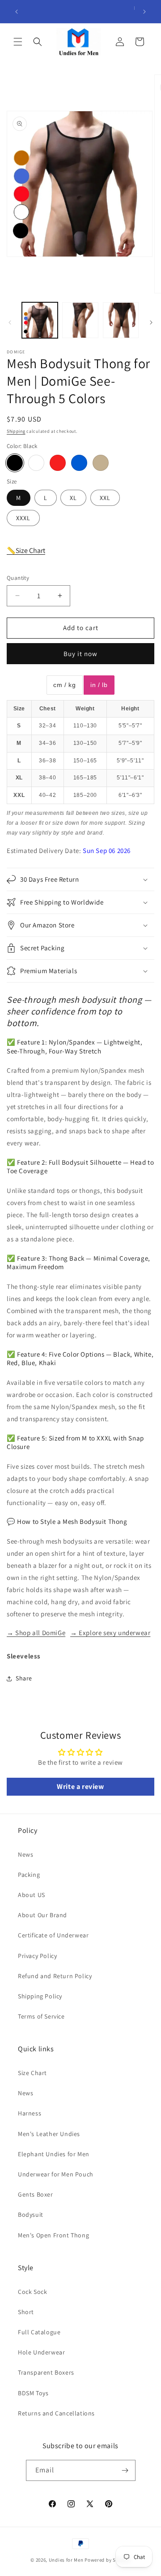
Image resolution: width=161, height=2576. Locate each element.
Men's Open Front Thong (53, 2235)
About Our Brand (42, 1915)
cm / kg (64, 685)
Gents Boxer (36, 2194)
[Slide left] (10, 322)
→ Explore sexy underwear (110, 1633)
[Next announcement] (144, 12)
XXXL (23, 518)
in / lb (99, 685)
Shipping (16, 431)
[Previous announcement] (17, 12)
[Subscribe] (125, 2470)
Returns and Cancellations (56, 2413)
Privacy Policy (37, 1956)
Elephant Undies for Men (54, 2154)
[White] (36, 463)
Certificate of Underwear (53, 1935)
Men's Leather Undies (49, 2134)
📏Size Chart (26, 550)
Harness (30, 2113)
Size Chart (32, 2073)
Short (26, 2312)
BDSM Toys (33, 2393)
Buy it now (80, 654)
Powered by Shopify (108, 2560)
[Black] (15, 463)
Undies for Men (66, 2560)
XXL (105, 498)
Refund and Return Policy (55, 1976)
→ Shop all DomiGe (36, 1633)
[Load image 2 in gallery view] (80, 320)
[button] (18, 42)
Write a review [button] (80, 1786)
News (25, 1854)
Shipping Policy (40, 1996)
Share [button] (24, 1678)
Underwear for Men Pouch (56, 2174)
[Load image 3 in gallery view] (121, 320)
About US (32, 1895)
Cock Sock (32, 2292)
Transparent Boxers (46, 2372)
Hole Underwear (41, 2352)
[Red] (58, 463)
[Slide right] (151, 322)
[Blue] (79, 463)
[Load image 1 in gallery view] (40, 320)
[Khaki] (101, 463)
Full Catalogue (39, 2332)
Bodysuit (31, 2215)
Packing (29, 1875)
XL (73, 498)
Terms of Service (41, 2016)
